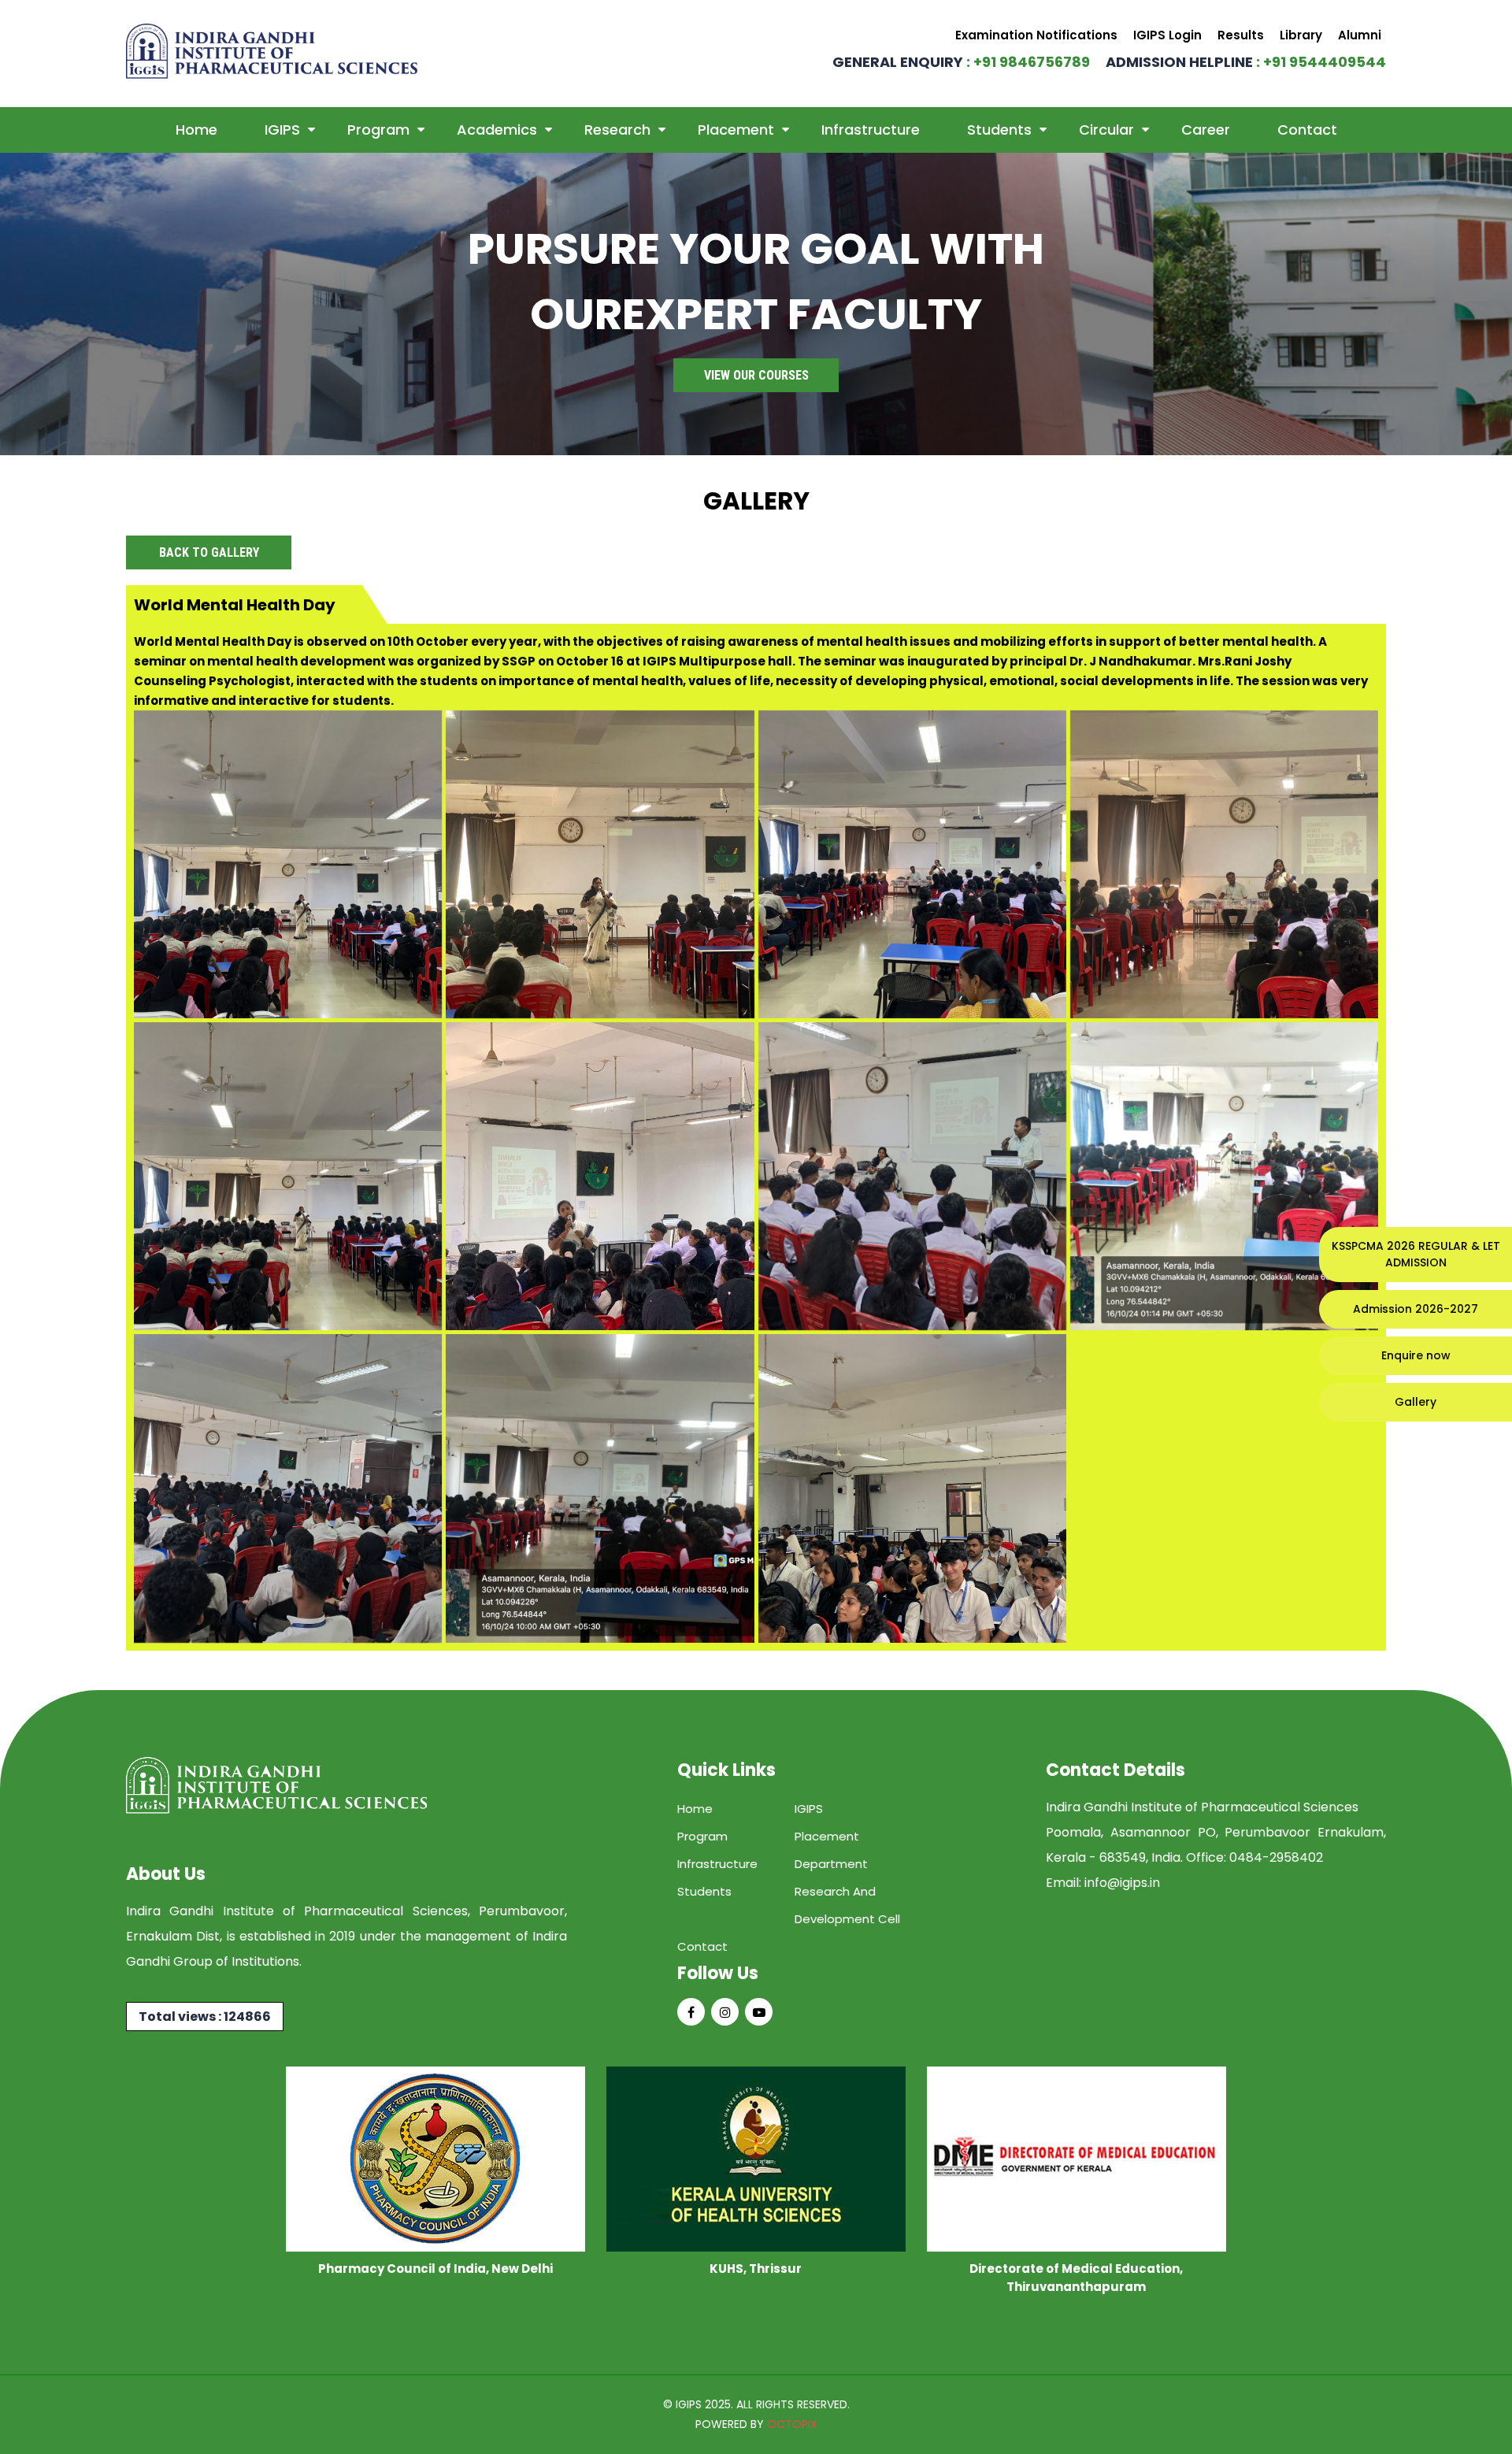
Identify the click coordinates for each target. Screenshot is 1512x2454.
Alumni (1360, 35)
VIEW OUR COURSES (756, 375)
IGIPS (282, 130)
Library (1301, 35)
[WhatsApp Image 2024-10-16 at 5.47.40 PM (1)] (600, 1176)
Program (378, 130)
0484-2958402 (1276, 1857)
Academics (497, 130)
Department (831, 1864)
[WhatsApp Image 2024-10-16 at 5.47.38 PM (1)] (912, 864)
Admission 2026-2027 (1416, 1309)
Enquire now (1416, 1355)
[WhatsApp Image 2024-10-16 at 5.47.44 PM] (912, 1488)
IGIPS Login (1167, 35)
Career (1206, 130)
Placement (736, 130)
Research (617, 130)
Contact (1307, 130)
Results (1241, 35)
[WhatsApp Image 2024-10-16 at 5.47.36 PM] (600, 864)
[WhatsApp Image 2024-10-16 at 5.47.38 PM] (1224, 864)
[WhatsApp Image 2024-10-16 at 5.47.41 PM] (1224, 1176)
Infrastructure (871, 130)
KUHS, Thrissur (756, 2269)
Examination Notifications (1036, 35)
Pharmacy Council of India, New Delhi (435, 2269)
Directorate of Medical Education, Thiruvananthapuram (1076, 2278)
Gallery (1416, 1402)
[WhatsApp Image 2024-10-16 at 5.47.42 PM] (288, 1488)
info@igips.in (1122, 1883)
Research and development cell (847, 1905)
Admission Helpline (1246, 62)
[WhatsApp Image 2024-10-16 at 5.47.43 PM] (600, 1488)
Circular (1106, 130)
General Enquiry (961, 62)
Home (196, 130)
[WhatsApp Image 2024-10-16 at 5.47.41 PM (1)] (912, 1176)
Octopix (792, 2424)
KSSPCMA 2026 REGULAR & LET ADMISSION (1416, 1254)
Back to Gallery (209, 552)
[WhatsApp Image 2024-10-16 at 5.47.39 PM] (288, 1176)
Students (999, 130)
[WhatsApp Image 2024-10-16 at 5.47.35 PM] (288, 864)
